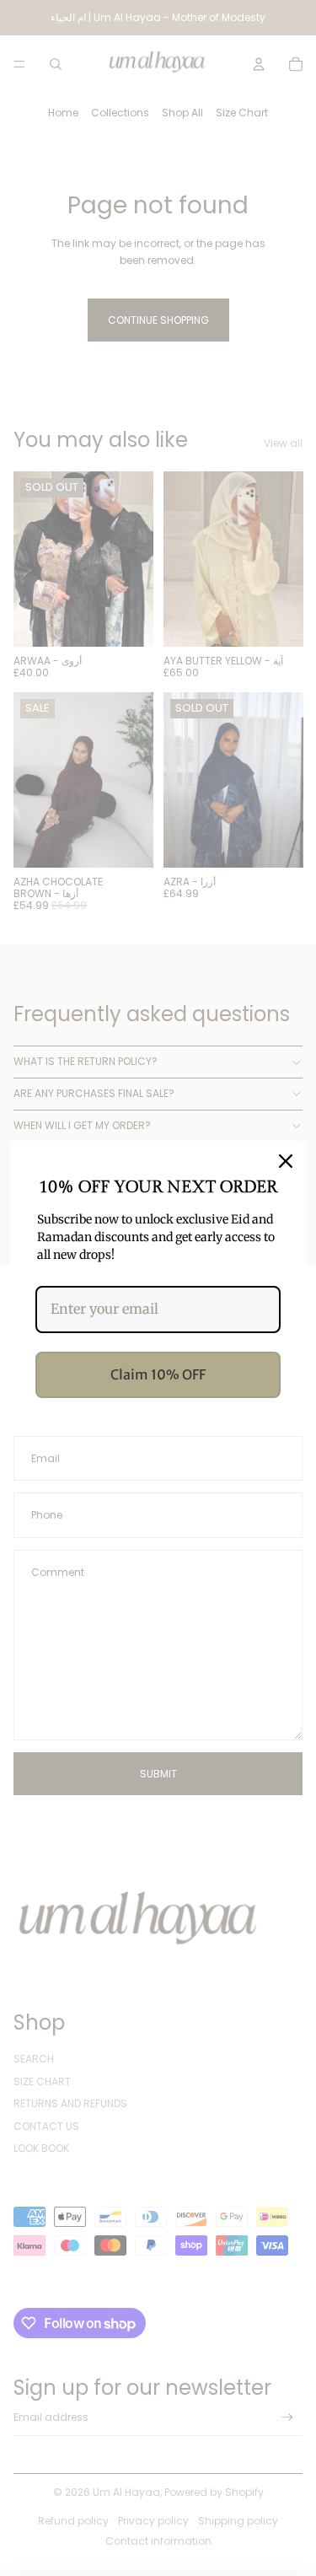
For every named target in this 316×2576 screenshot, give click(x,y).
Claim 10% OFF (158, 1374)
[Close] (286, 1161)
